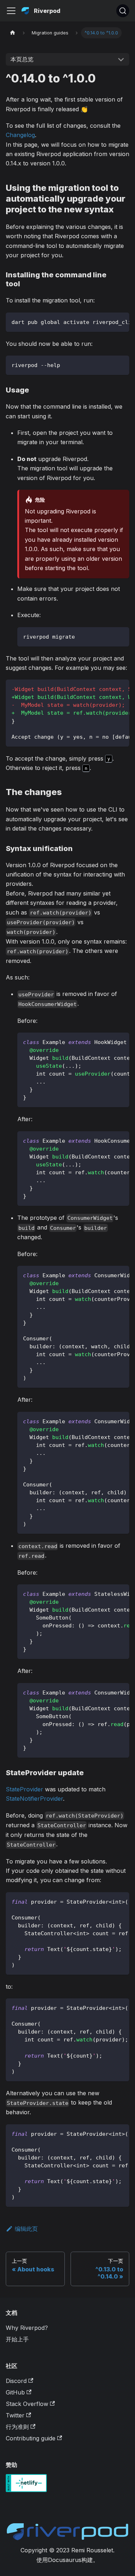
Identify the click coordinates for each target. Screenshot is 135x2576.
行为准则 (17, 2427)
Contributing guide (31, 2438)
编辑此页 (26, 2229)
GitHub (15, 2392)
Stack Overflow (27, 2404)
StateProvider (24, 1789)
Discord (16, 2381)
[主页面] (13, 33)
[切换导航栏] (11, 11)
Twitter (15, 2415)
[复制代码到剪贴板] (120, 321)
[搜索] (123, 11)
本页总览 (22, 59)
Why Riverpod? (27, 2328)
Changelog (20, 135)
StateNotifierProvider (34, 1799)
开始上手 (17, 2339)
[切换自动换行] (107, 321)
